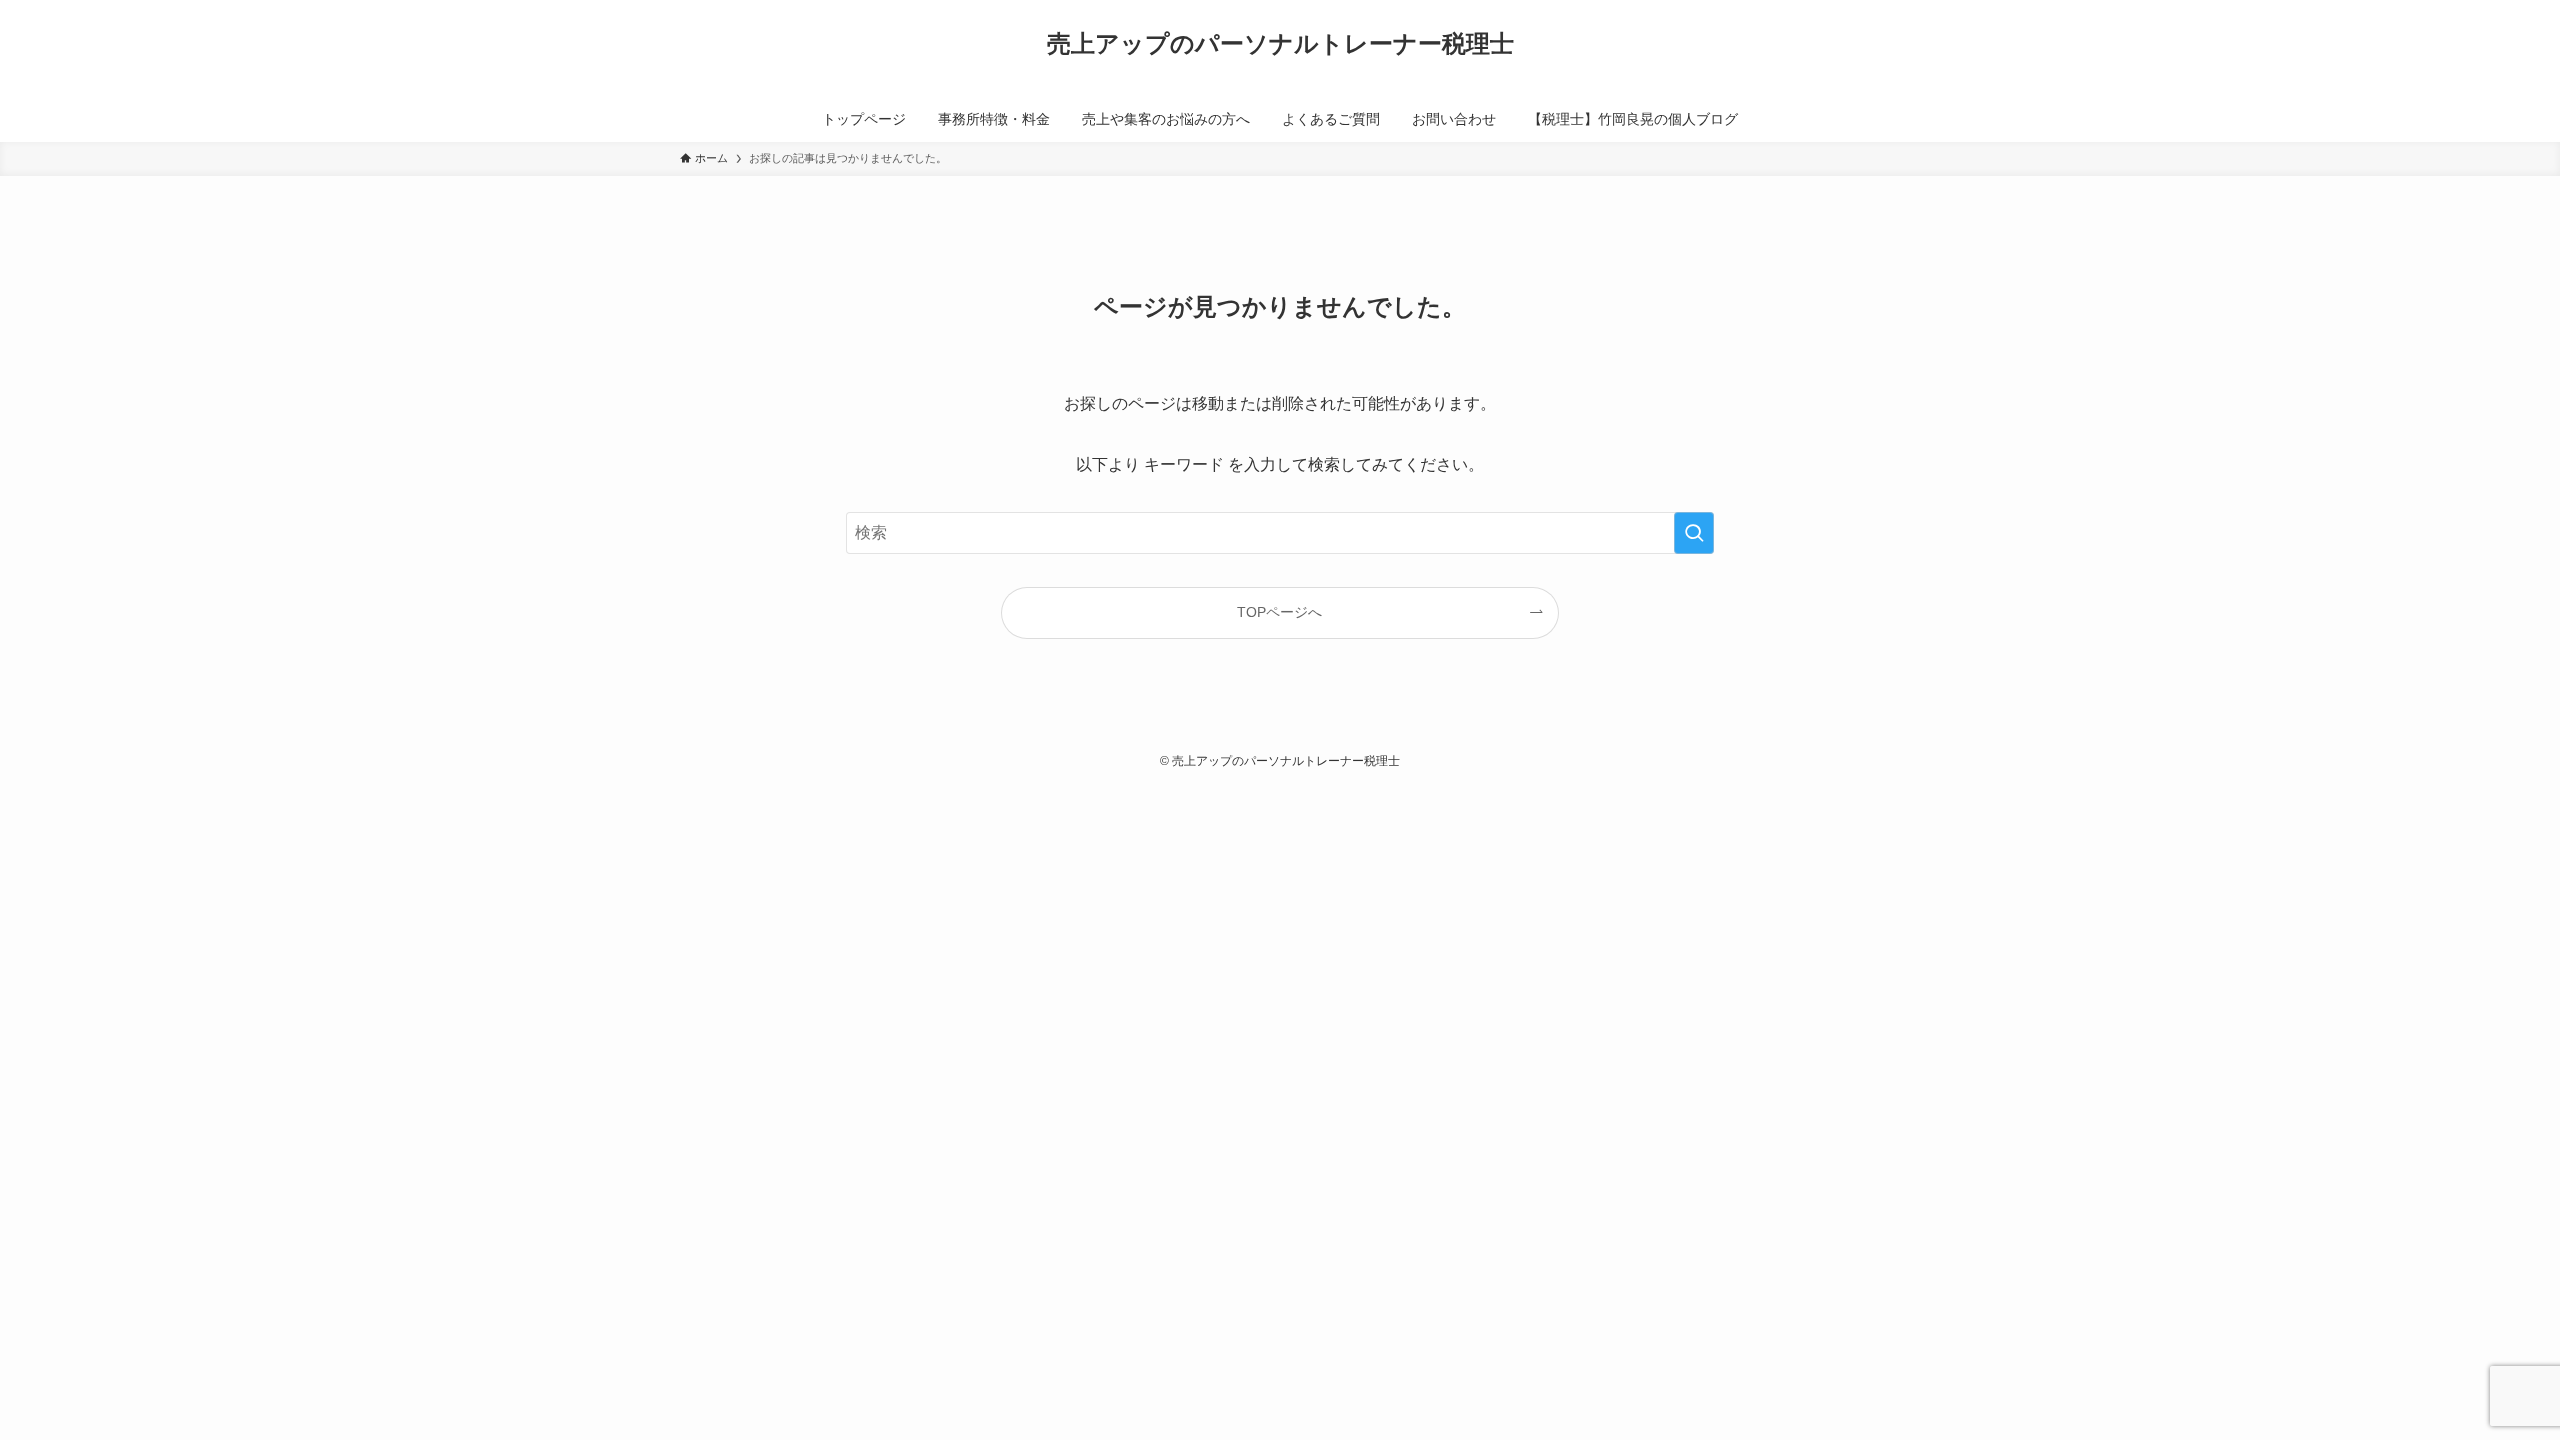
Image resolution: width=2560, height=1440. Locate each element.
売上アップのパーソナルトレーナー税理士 (1280, 44)
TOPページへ (1279, 612)
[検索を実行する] (1694, 533)
